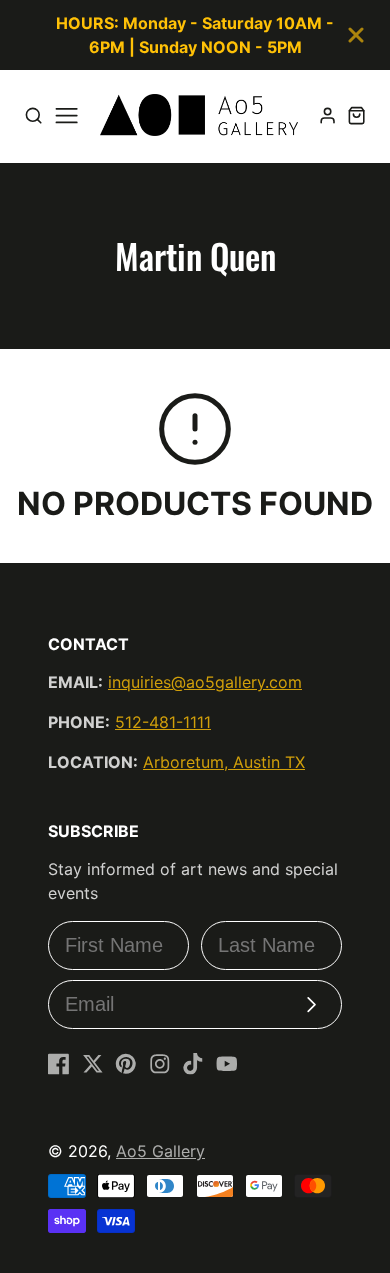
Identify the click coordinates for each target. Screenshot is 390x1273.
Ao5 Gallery (160, 1151)
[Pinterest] (126, 1064)
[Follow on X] (93, 1064)
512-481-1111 (163, 722)
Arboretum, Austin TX (224, 762)
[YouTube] (227, 1064)
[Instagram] (160, 1064)
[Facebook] (59, 1064)
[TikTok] (193, 1064)
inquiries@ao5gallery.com (205, 682)
